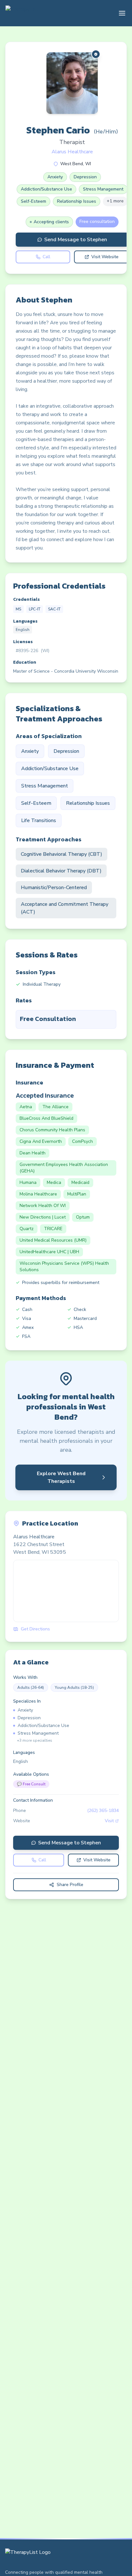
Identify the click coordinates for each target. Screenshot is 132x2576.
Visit (109, 1821)
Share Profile (70, 1885)
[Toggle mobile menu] (122, 13)
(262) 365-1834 (103, 1811)
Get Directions (35, 1629)
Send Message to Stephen (76, 240)
